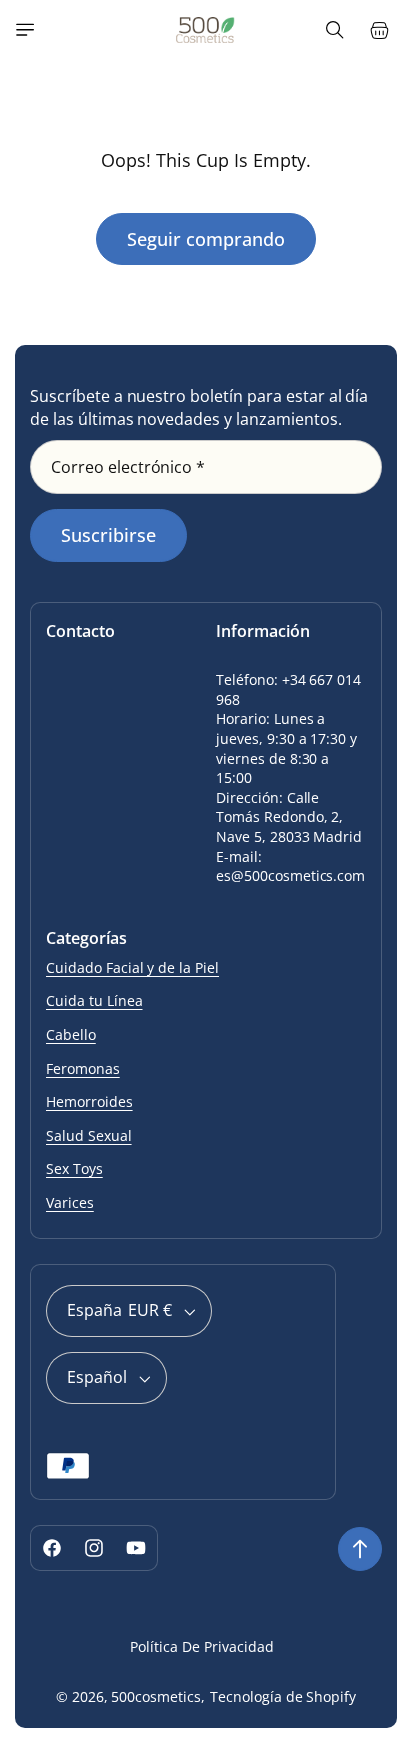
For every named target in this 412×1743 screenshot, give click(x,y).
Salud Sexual (89, 1135)
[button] (25, 30)
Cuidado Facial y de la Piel (132, 967)
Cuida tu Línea (94, 1000)
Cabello (71, 1034)
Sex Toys (74, 1168)
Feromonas (83, 1068)
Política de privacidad (201, 1646)
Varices (70, 1202)
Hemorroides (89, 1101)
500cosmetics (156, 1696)
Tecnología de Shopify (283, 1696)
